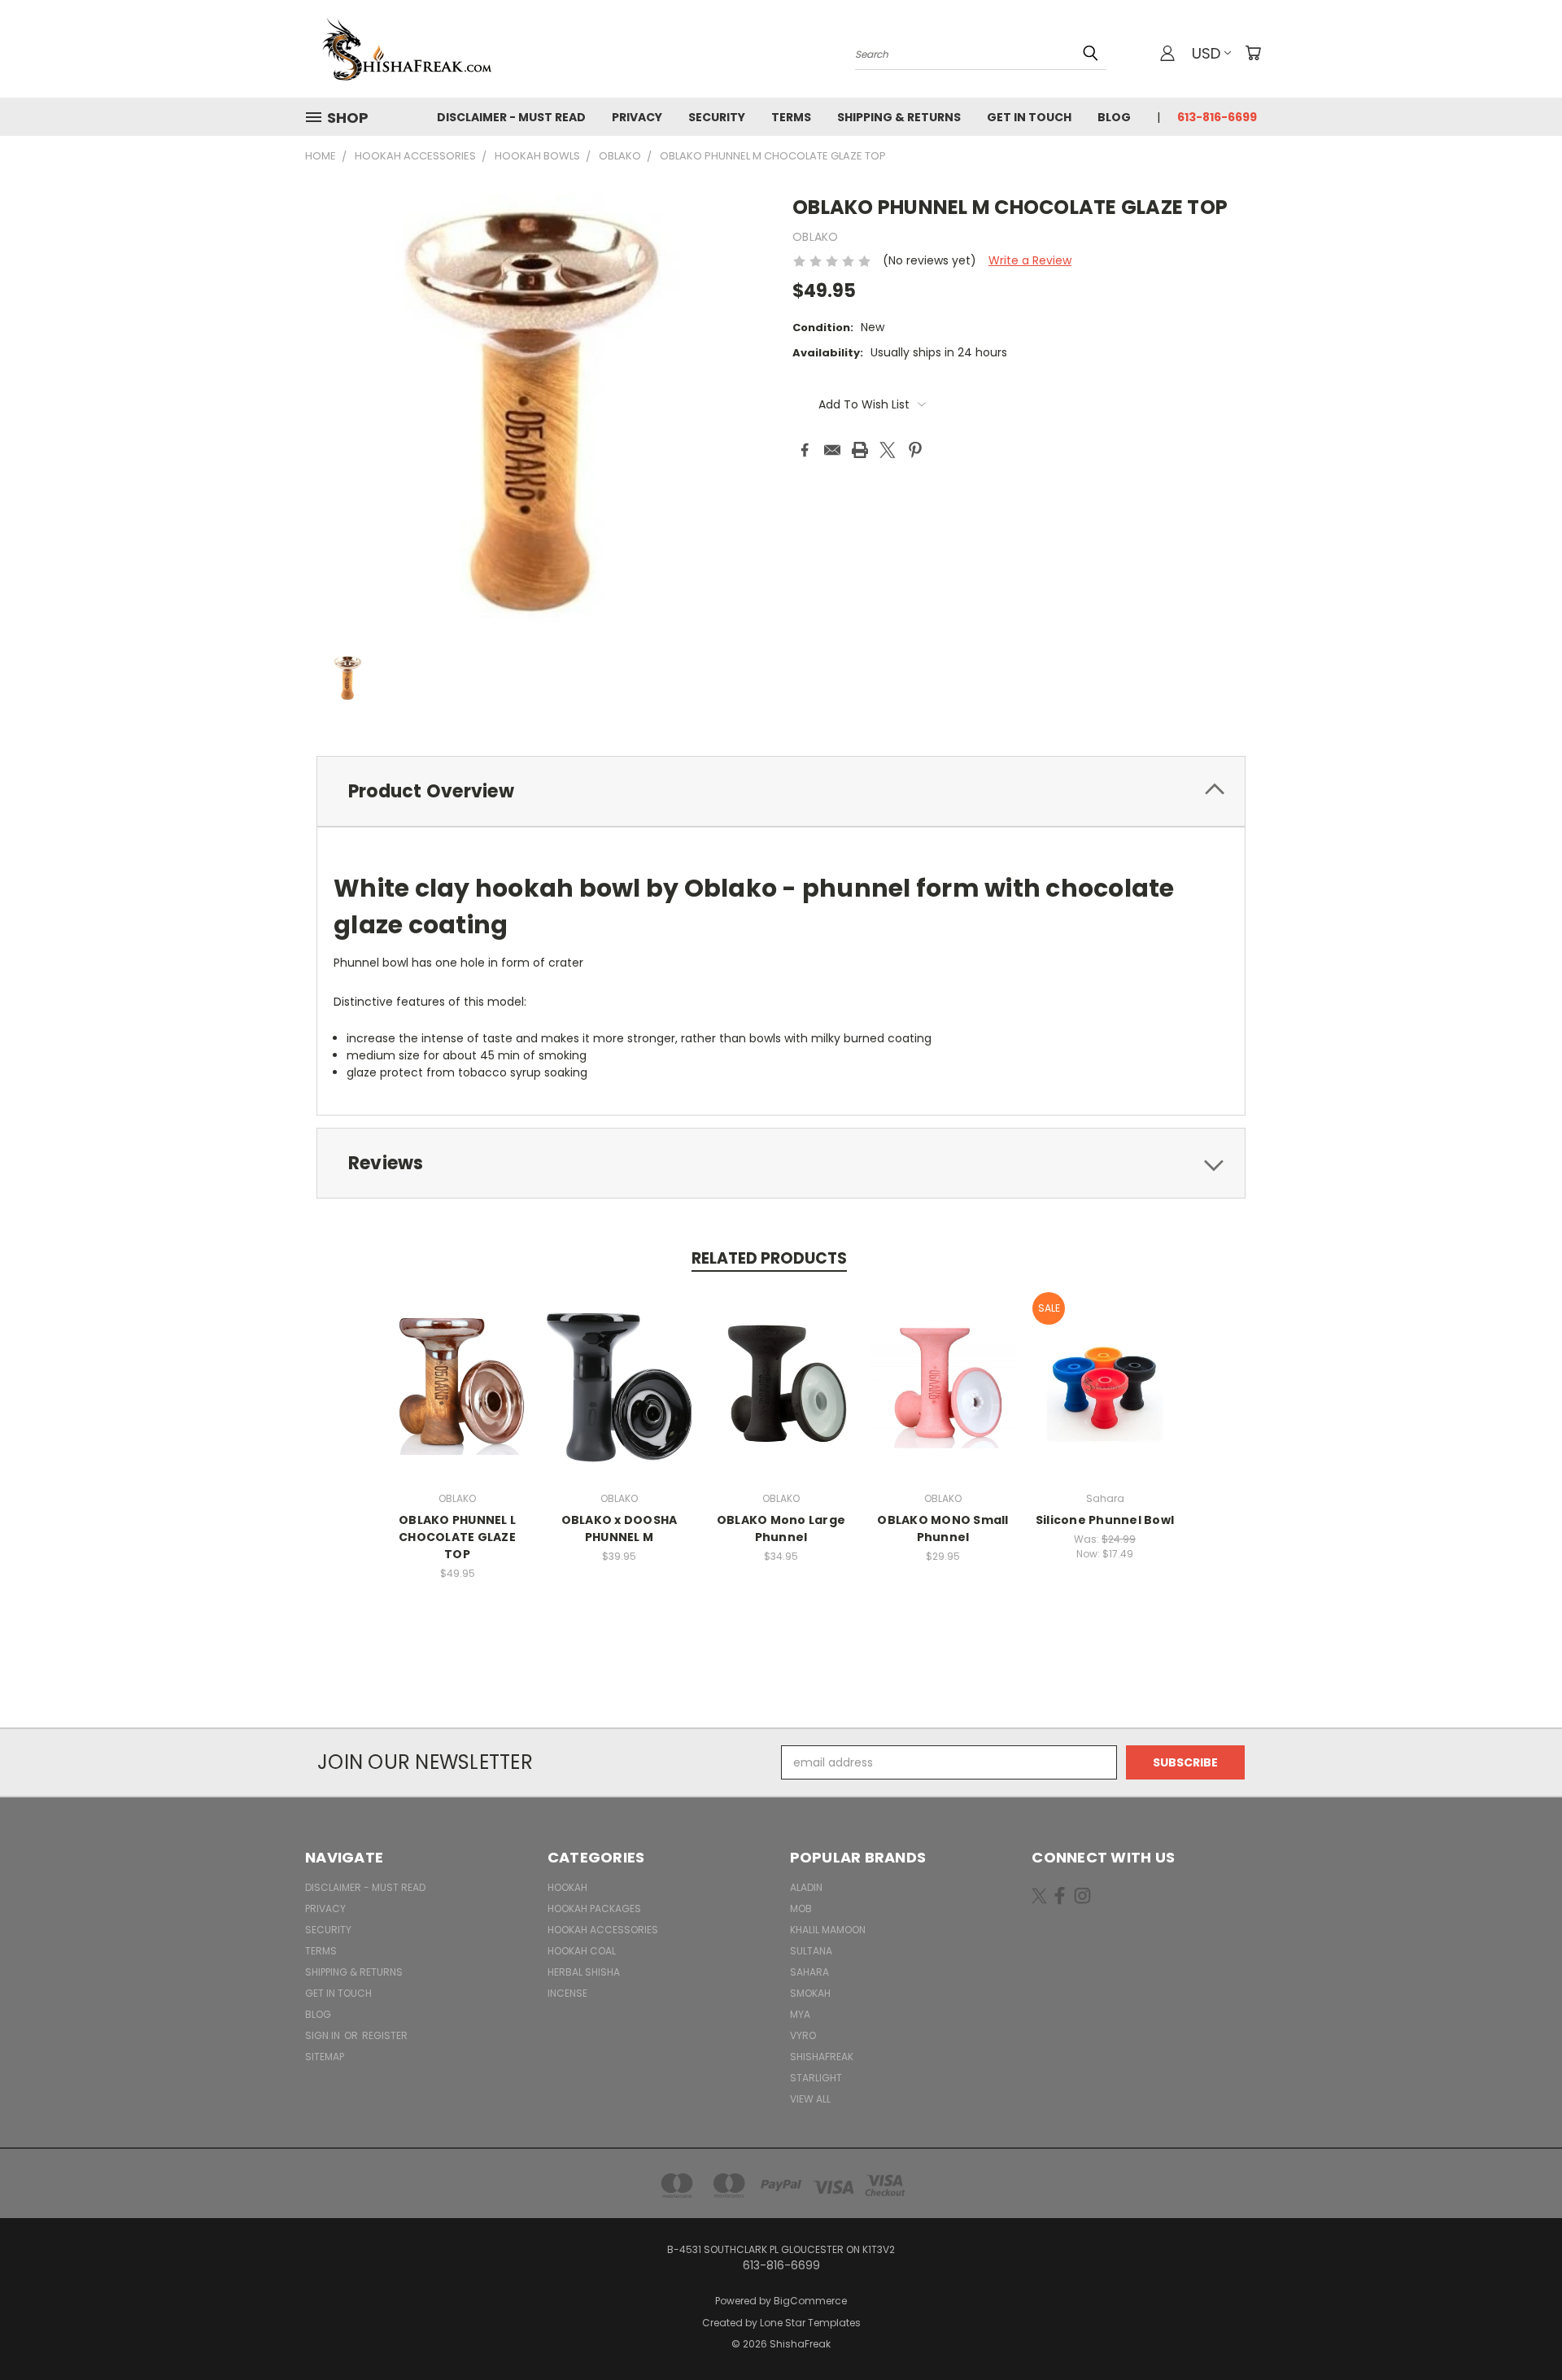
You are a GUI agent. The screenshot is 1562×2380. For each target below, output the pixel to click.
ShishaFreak (822, 2057)
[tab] (781, 791)
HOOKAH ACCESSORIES (603, 1930)
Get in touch (1029, 117)
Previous (1519, 2329)
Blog (1114, 117)
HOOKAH (567, 1887)
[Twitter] (888, 450)
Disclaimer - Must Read (511, 117)
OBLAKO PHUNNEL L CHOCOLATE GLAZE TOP (457, 1537)
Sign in (324, 2035)
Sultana (811, 1951)
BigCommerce (810, 2301)
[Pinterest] (915, 450)
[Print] (860, 450)
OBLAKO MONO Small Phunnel (942, 1528)
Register (385, 2035)
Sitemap (325, 2057)
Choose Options (943, 1396)
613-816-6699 (1217, 117)
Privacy (637, 117)
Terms (791, 117)
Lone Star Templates (810, 2323)
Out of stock (457, 1396)
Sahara (809, 1972)
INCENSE (567, 1993)
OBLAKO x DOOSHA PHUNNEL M (620, 1528)
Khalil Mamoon (828, 1930)
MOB (801, 1908)
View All (810, 2099)
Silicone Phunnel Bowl (1105, 1520)
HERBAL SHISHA (584, 1972)
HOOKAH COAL (582, 1951)
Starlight (816, 2078)
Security (717, 117)
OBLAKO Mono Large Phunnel (781, 1528)
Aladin (806, 1887)
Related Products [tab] (769, 1258)
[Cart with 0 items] (1253, 53)
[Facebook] (805, 450)
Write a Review (1030, 260)
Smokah (810, 1993)
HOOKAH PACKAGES (594, 1908)
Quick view (457, 1366)
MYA (800, 2014)
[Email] (832, 450)
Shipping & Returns (899, 117)
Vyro (803, 2035)
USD (1206, 53)
